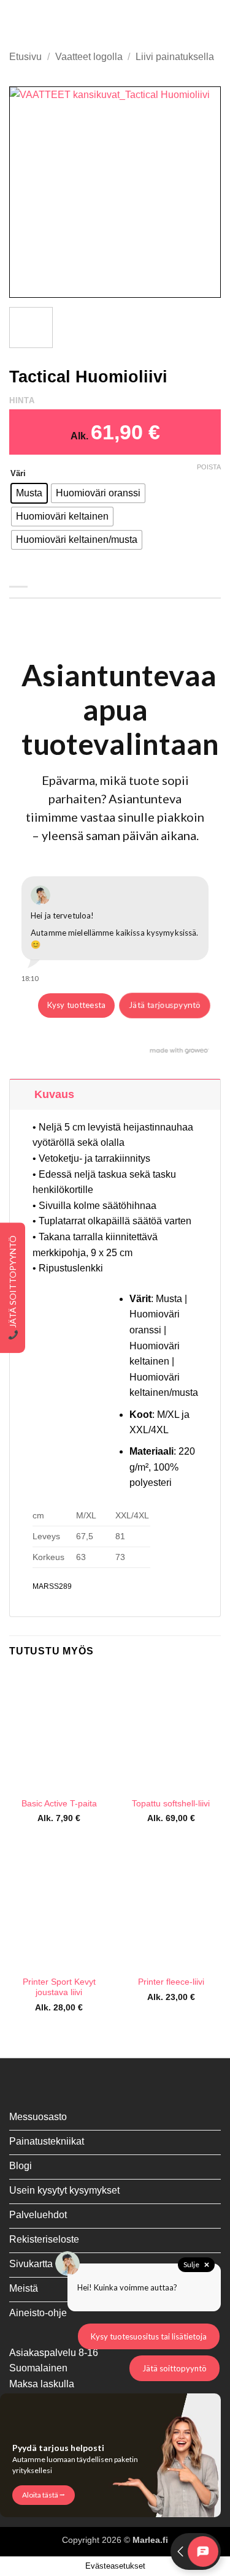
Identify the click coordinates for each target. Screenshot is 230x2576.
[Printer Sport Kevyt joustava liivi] (59, 1909)
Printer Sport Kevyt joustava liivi (59, 1987)
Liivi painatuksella (175, 57)
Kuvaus (54, 1094)
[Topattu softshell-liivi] (171, 1731)
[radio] (29, 493)
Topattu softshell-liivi (171, 1804)
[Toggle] (22, 1094)
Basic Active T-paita (59, 1804)
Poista (209, 467)
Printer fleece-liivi (171, 1982)
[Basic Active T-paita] (59, 1731)
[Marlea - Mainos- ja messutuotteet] (115, 21)
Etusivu (25, 57)
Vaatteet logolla (89, 57)
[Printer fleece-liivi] (171, 1909)
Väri (18, 474)
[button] (17, 21)
